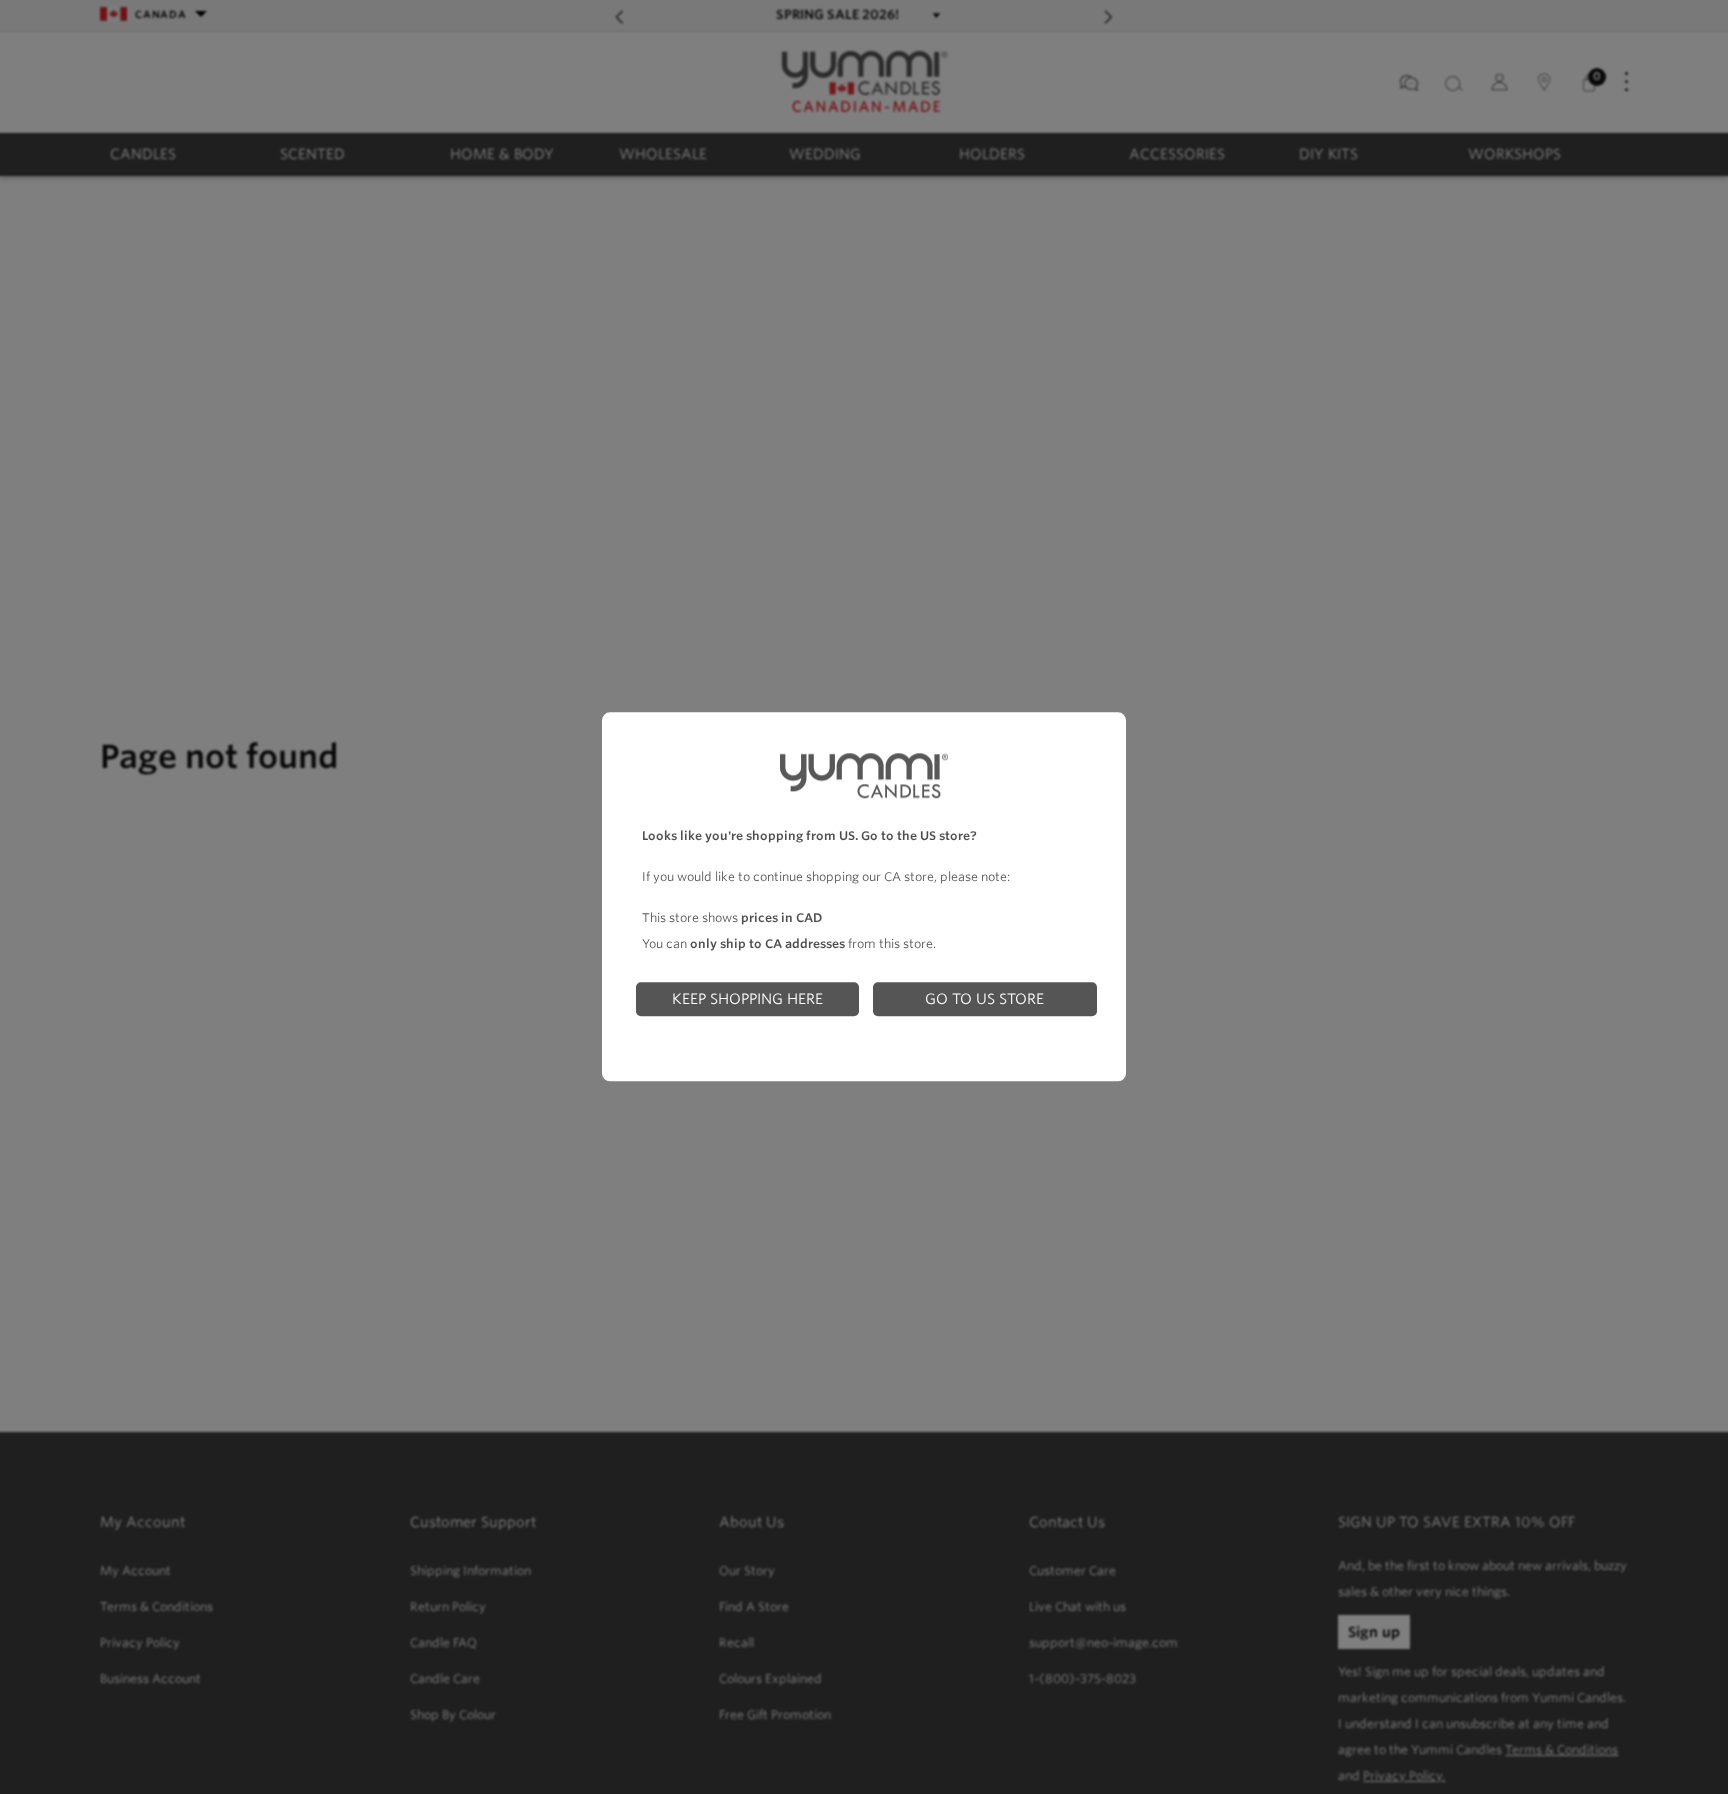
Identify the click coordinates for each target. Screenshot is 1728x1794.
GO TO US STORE (984, 998)
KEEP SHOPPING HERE (747, 998)
